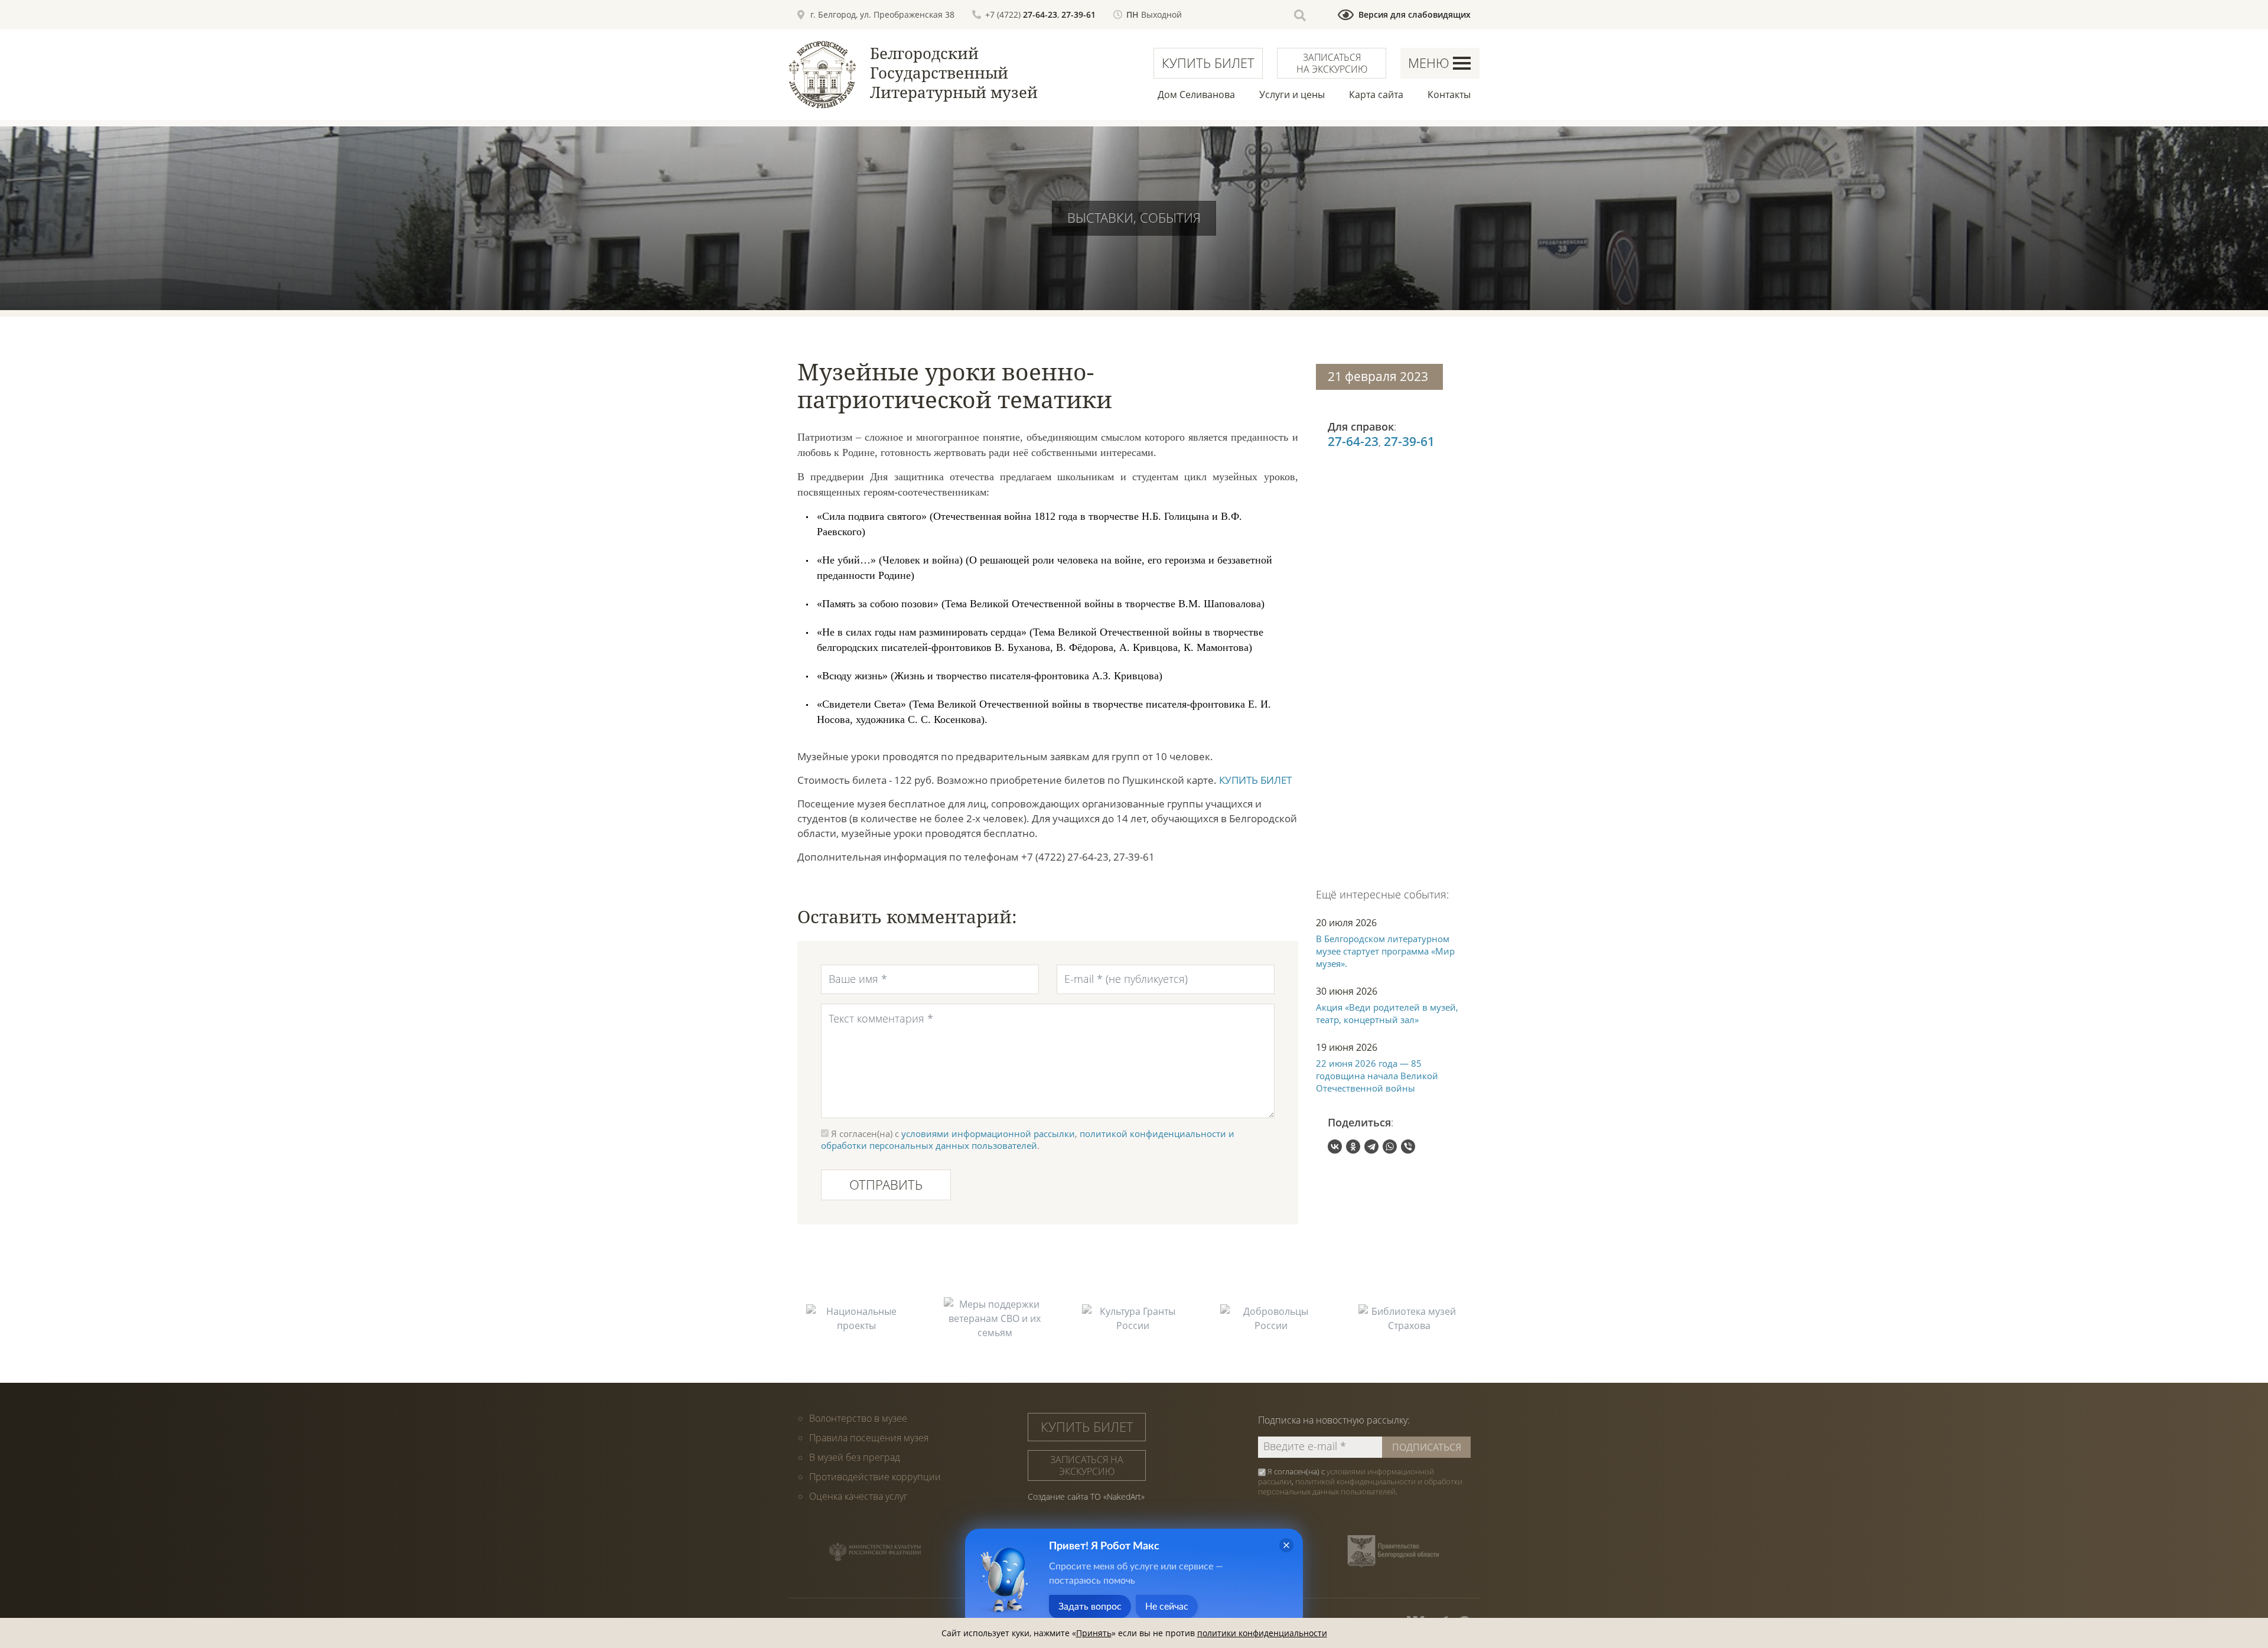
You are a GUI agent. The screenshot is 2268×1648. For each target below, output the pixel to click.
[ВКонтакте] (1335, 1147)
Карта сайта (1376, 95)
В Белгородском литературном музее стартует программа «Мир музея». (1385, 951)
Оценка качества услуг (858, 1496)
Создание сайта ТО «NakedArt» (1086, 1496)
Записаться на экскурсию (1332, 63)
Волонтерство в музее (858, 1418)
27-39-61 (1078, 14)
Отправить (886, 1184)
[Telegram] (1371, 1147)
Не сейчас (1167, 1607)
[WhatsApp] (1390, 1147)
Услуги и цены (1292, 95)
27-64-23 (1040, 14)
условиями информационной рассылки (988, 1134)
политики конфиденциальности (1262, 1633)
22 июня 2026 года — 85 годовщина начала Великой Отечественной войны (1377, 1076)
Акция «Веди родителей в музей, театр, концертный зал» (1387, 1013)
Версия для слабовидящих (1415, 14)
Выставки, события (1134, 217)
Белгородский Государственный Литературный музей (954, 73)
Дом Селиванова (1196, 95)
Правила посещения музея (869, 1438)
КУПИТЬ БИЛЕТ (1255, 780)
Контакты (1449, 95)
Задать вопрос (1090, 1607)
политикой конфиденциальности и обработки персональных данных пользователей (1028, 1139)
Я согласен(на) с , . (1360, 1482)
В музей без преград (855, 1457)
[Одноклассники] (1353, 1147)
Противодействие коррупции (875, 1477)
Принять (1094, 1633)
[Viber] (1408, 1147)
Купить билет (1208, 63)
